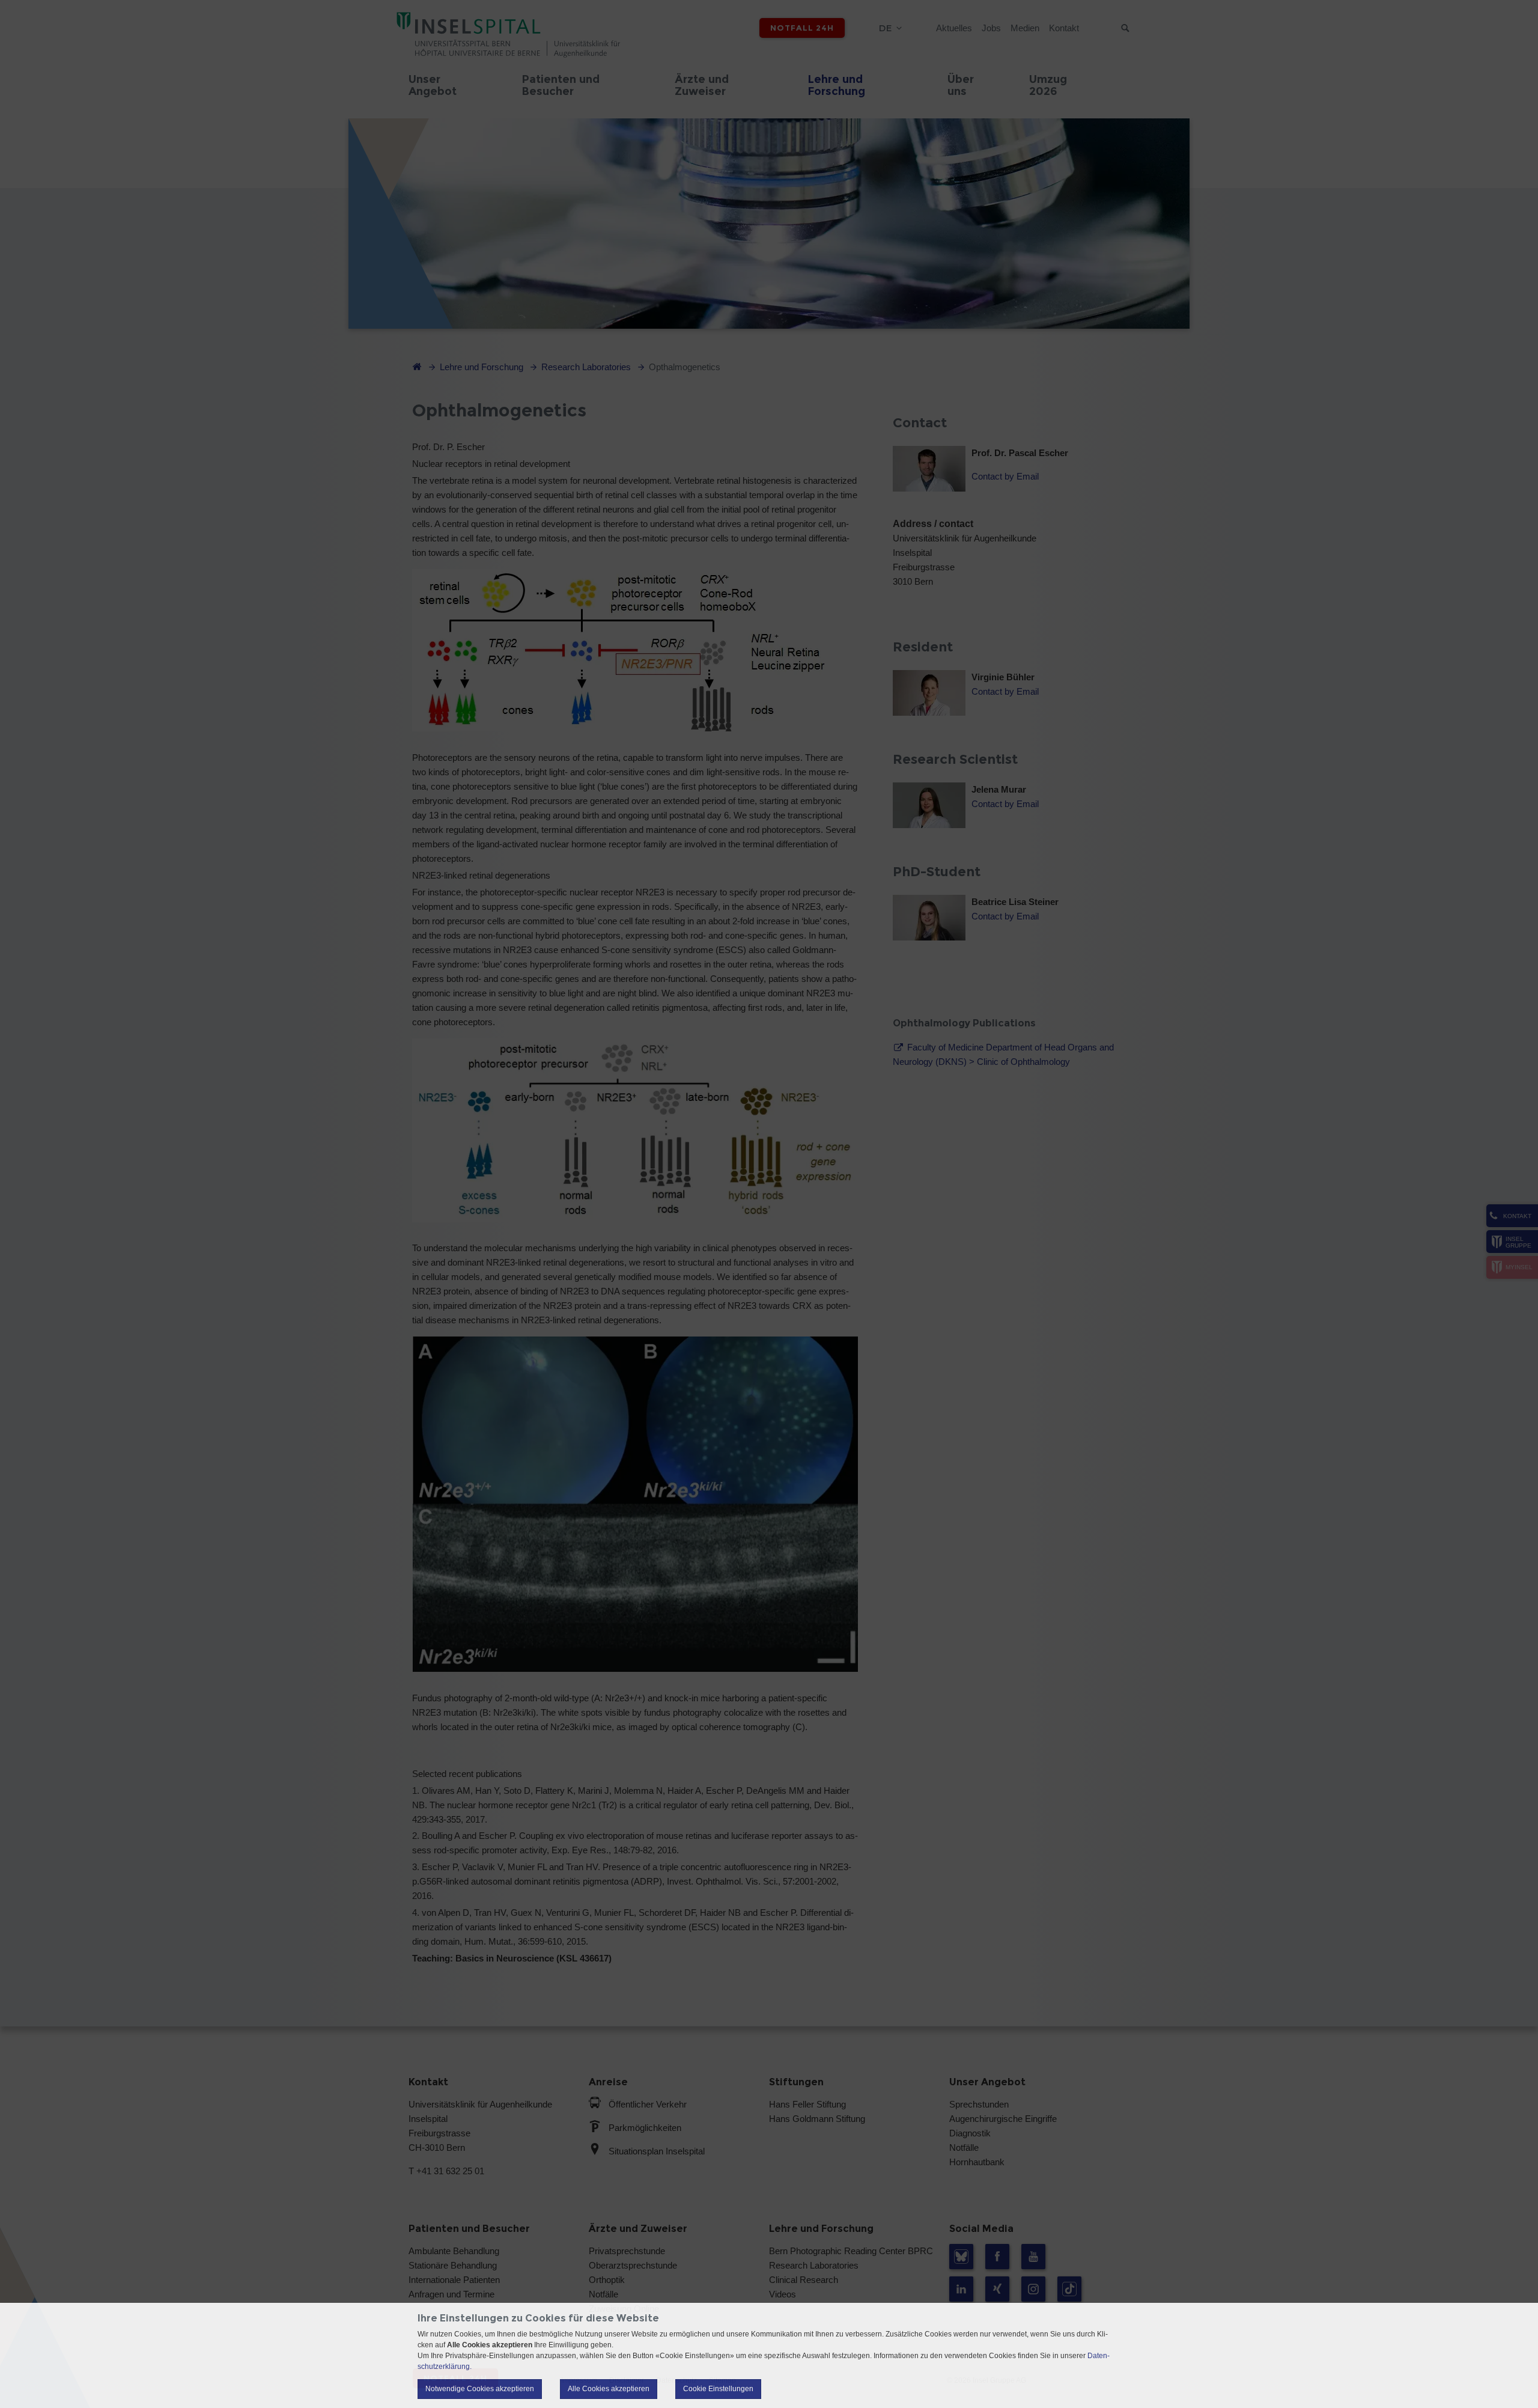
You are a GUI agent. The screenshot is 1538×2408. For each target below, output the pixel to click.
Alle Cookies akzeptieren (609, 2389)
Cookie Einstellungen (718, 2389)
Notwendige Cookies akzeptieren (480, 2389)
